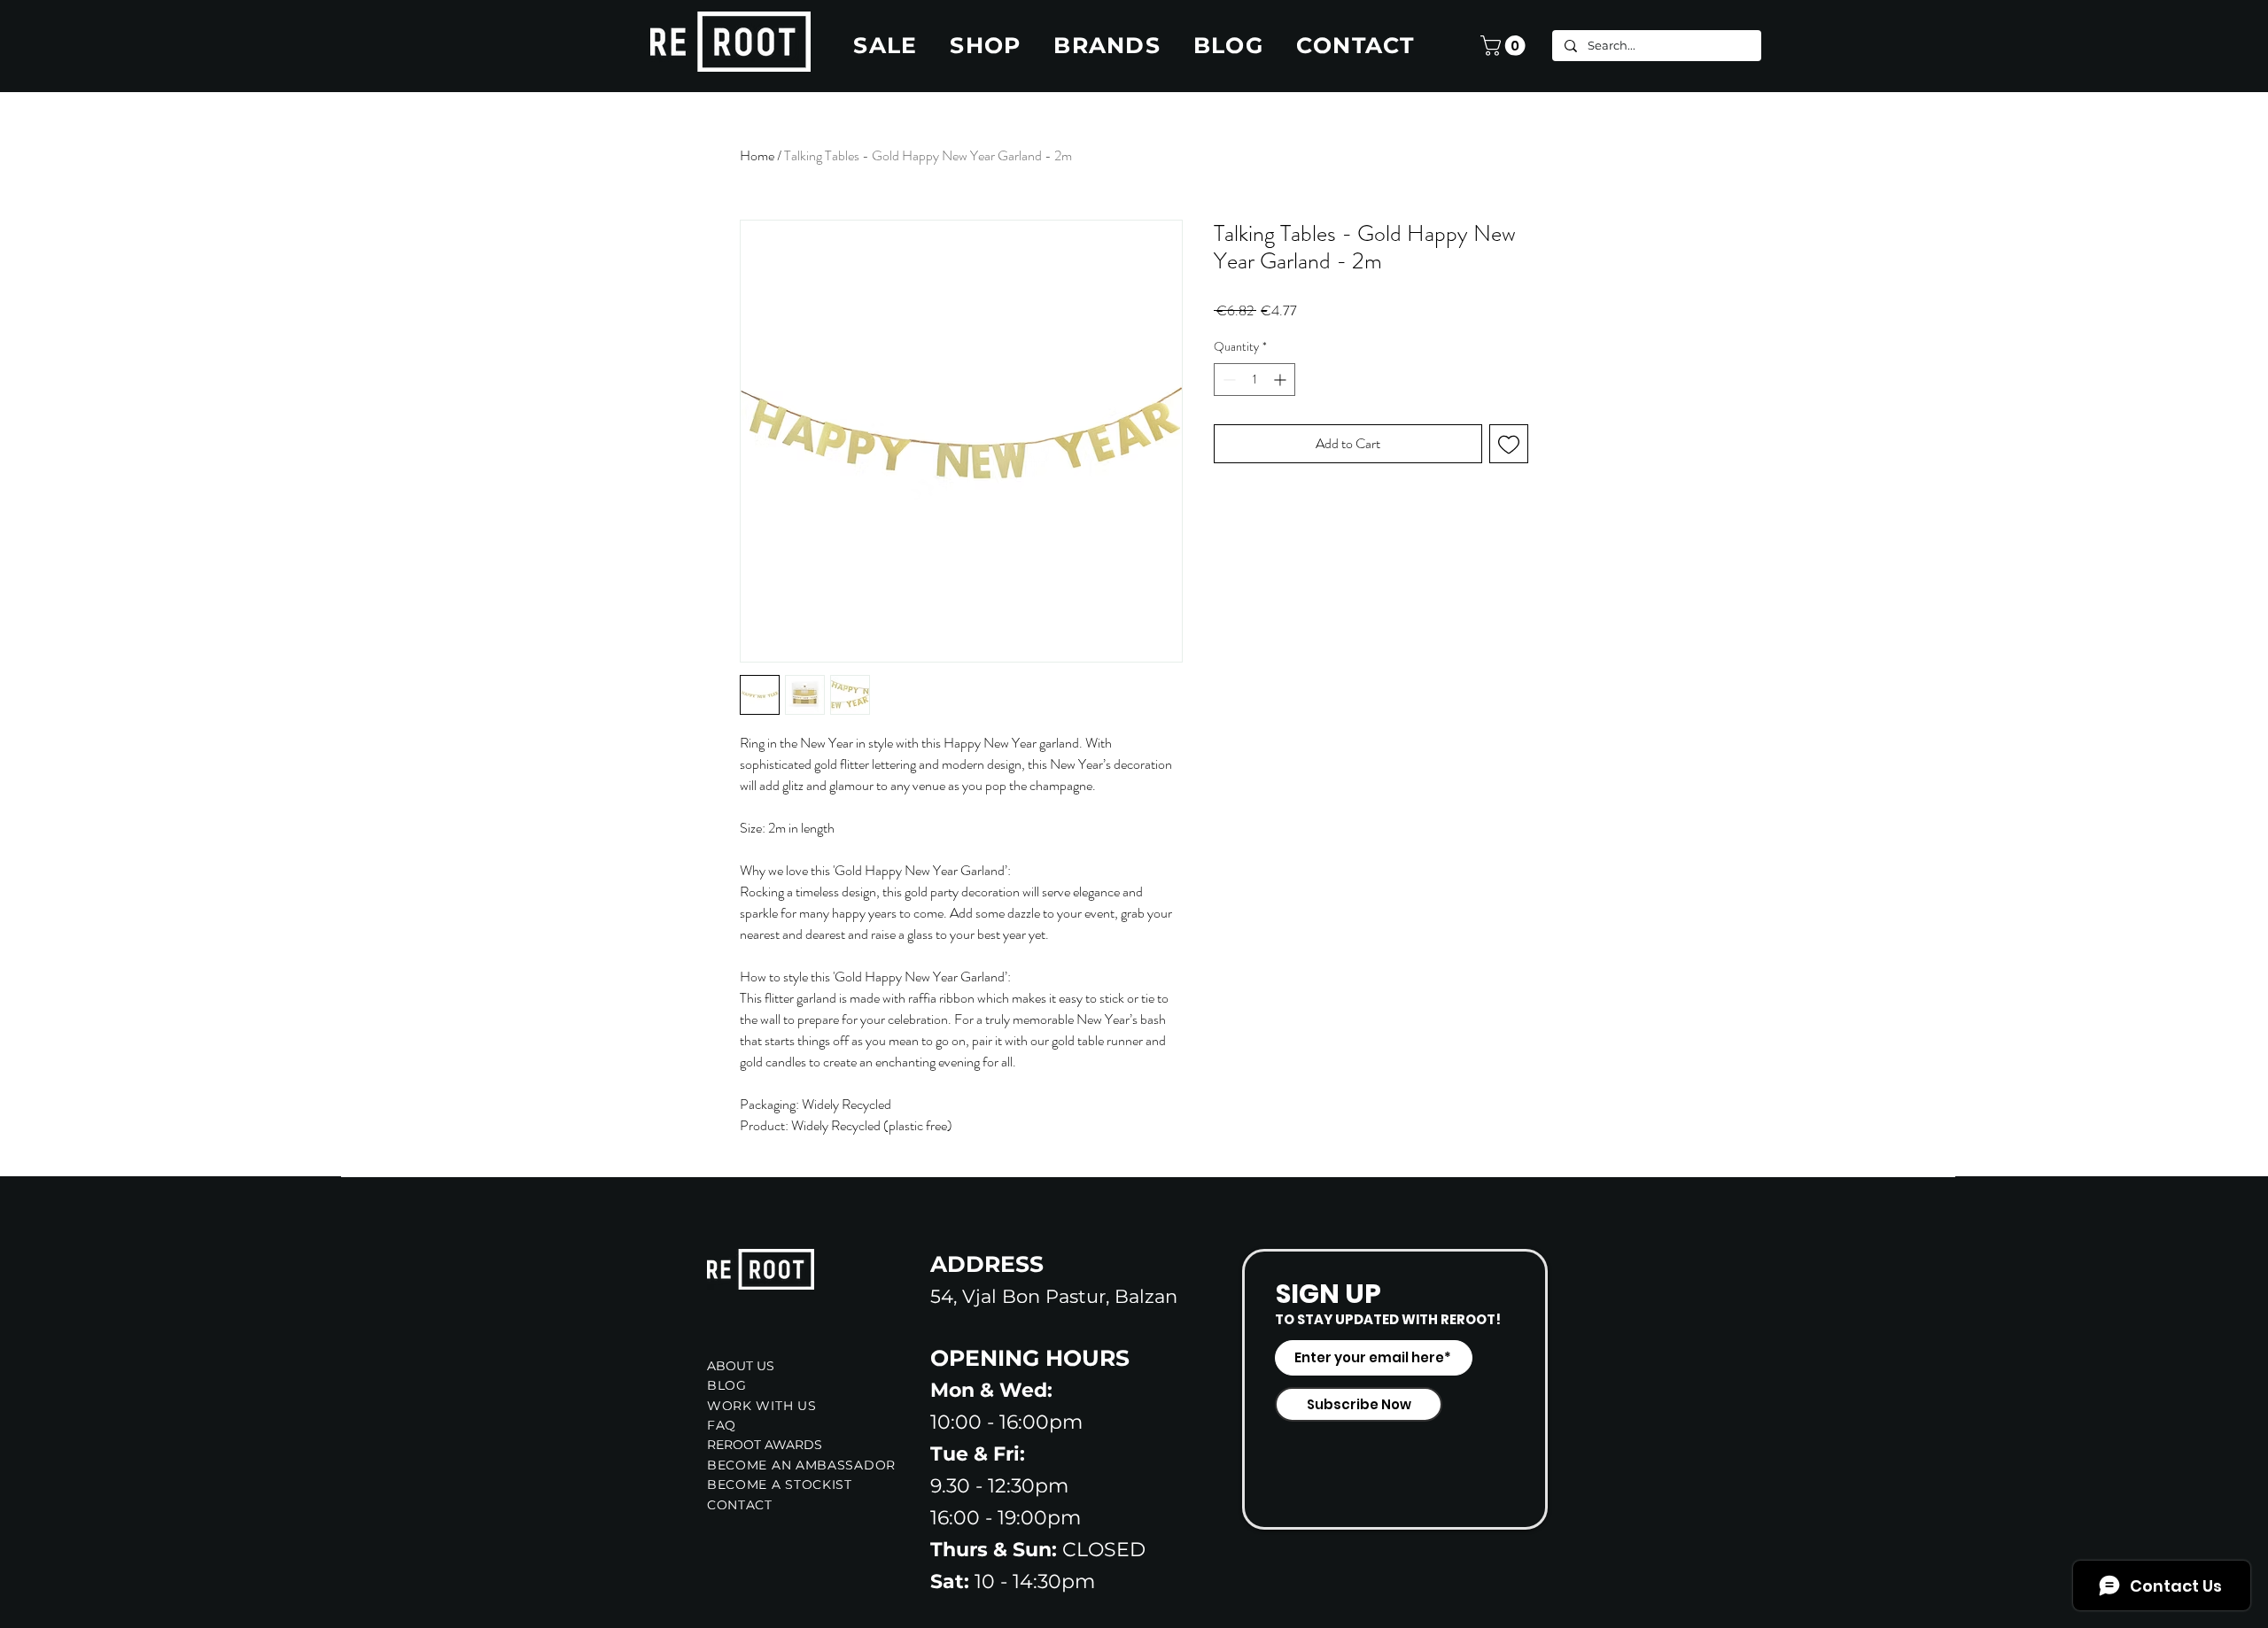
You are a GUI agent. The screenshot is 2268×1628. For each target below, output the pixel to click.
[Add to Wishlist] (1509, 444)
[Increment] (1282, 380)
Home (757, 155)
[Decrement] (1227, 380)
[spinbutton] (1254, 380)
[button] (1505, 46)
